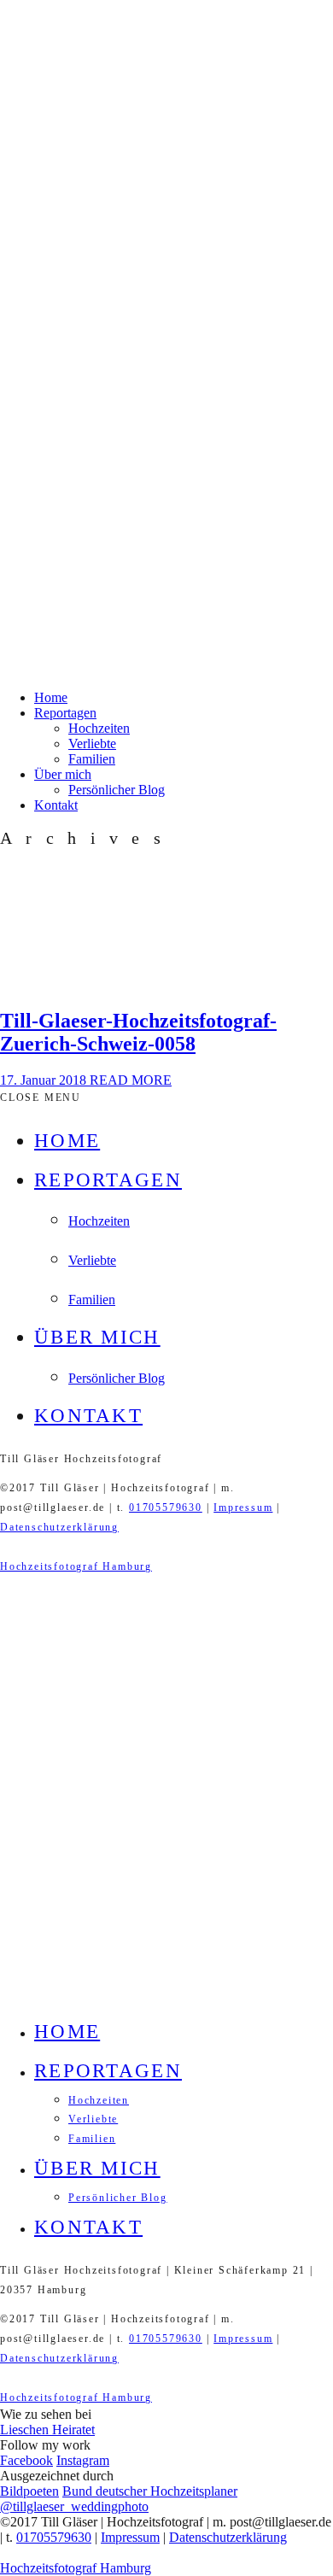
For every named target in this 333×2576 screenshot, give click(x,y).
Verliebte (92, 744)
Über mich (63, 774)
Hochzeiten (99, 728)
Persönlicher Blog (117, 790)
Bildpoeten (29, 2491)
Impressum (243, 1508)
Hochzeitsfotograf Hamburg (76, 1566)
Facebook (26, 2460)
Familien (92, 759)
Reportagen (65, 713)
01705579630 (166, 1508)
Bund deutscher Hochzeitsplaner (150, 2491)
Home (51, 697)
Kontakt (56, 805)
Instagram (83, 2460)
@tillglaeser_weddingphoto (74, 2506)
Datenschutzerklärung (59, 1527)
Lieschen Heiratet (47, 2430)
